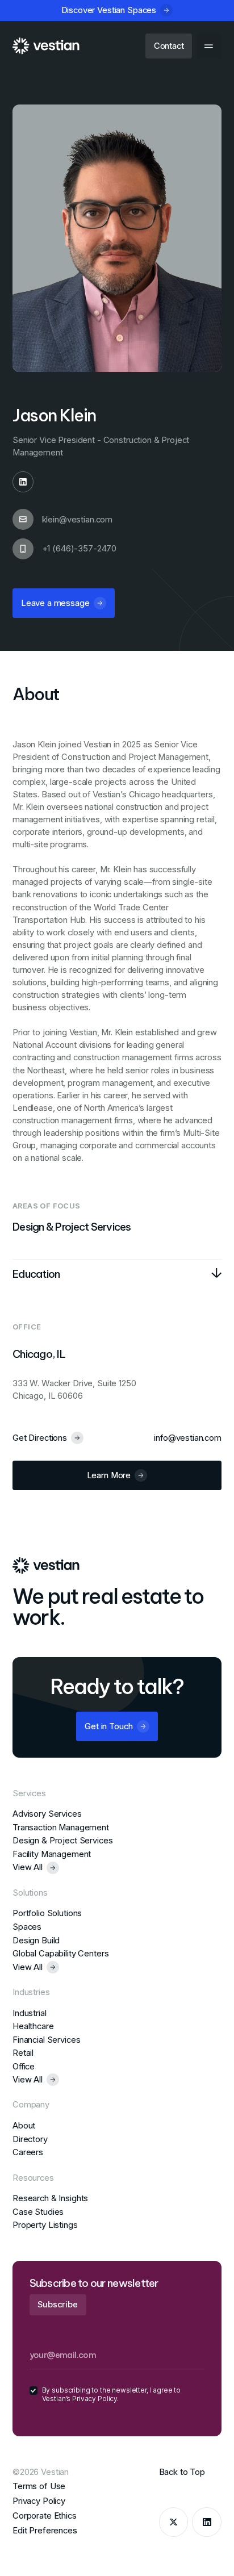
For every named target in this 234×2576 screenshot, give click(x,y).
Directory (30, 2139)
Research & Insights (50, 2198)
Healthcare (33, 2026)
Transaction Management (61, 1828)
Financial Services (46, 2040)
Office (24, 2067)
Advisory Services (47, 1814)
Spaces (27, 1927)
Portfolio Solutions (47, 1913)
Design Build (36, 1941)
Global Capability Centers (60, 1954)
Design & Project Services (62, 1841)
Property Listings (45, 2225)
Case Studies (38, 2212)
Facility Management (52, 1854)
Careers (28, 2152)
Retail (23, 2053)
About (24, 2126)
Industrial (30, 2013)
